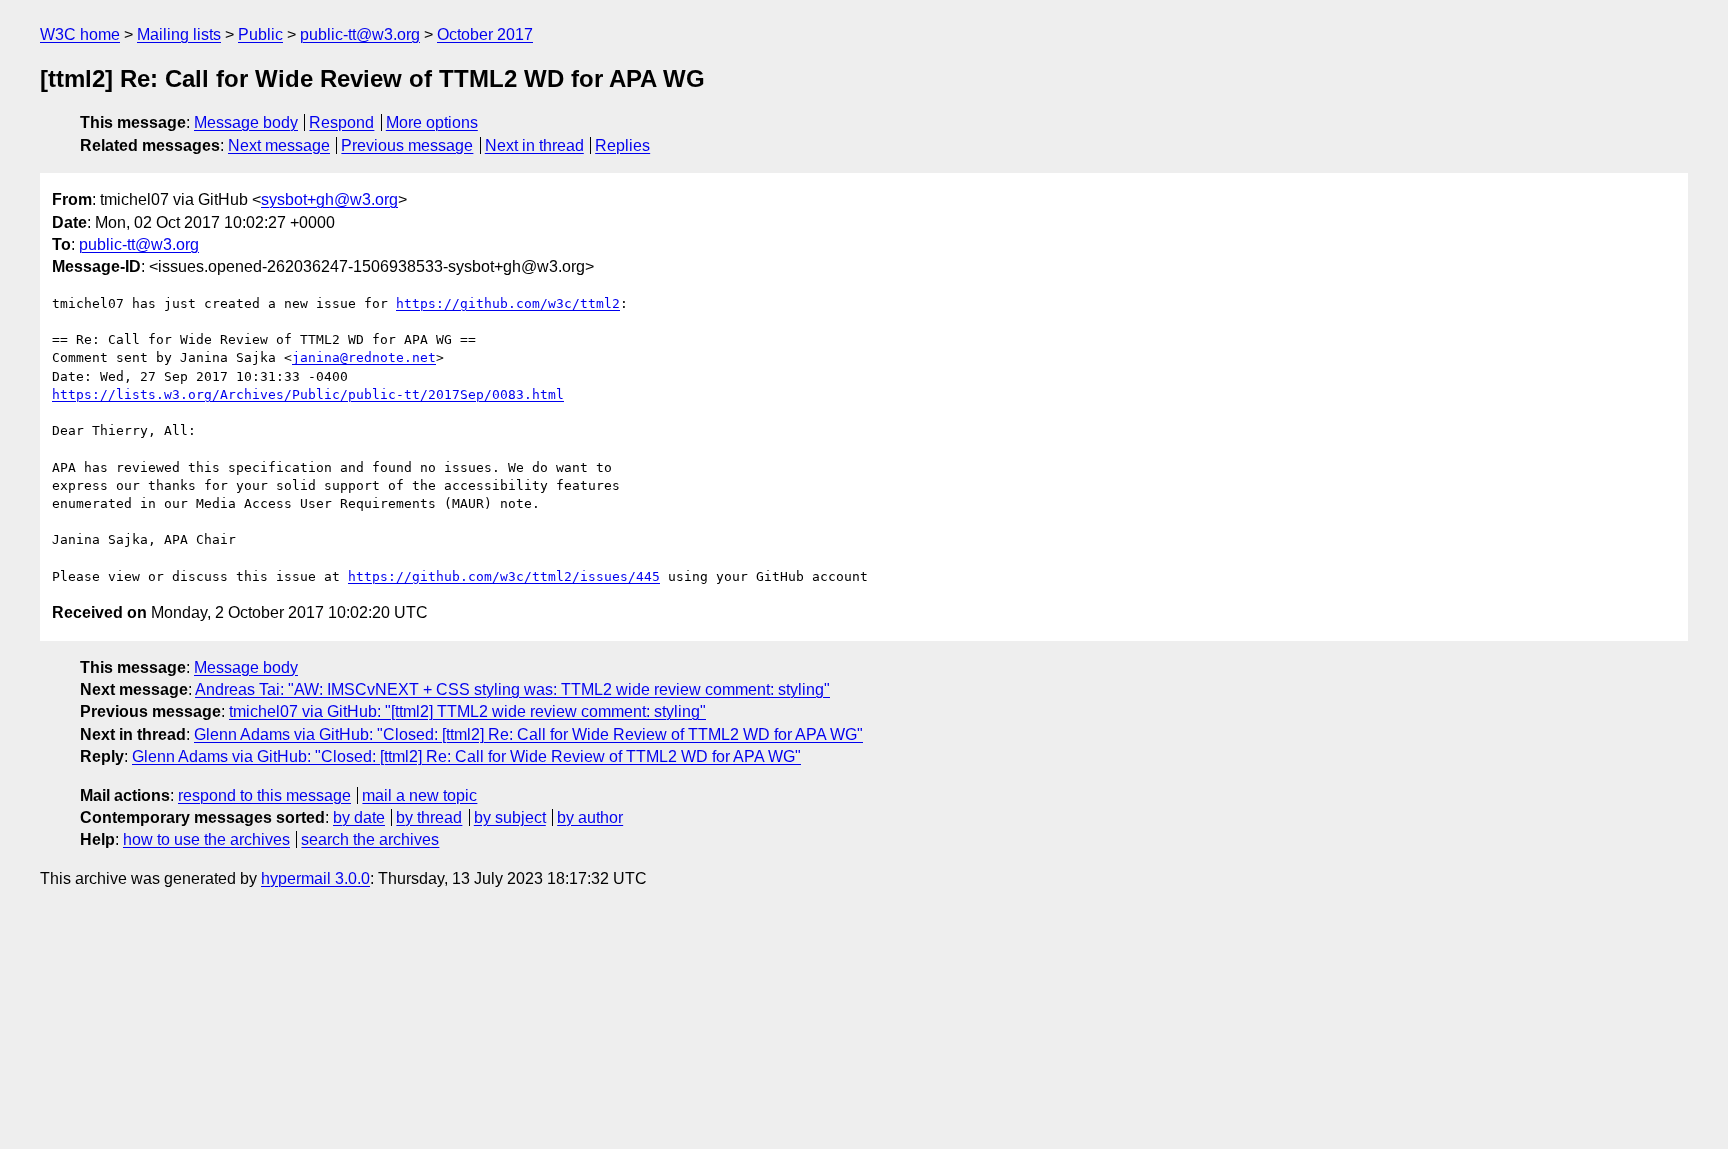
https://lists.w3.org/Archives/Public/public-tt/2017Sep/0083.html (308, 394)
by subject (510, 817)
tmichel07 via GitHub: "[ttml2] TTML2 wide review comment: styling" (467, 711)
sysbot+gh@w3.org (329, 199)
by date (359, 817)
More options (432, 122)
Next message (279, 145)
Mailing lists (179, 34)
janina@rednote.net (364, 357)
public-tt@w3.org (360, 34)
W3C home (80, 34)
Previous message (407, 145)
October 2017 (485, 34)
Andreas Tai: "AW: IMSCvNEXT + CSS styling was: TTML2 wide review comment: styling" (512, 689)
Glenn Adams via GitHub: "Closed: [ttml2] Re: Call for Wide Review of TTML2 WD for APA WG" (528, 734)
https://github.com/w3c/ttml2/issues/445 (504, 576)
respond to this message (264, 795)
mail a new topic (419, 795)
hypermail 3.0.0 (315, 878)
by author (590, 817)
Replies (622, 145)
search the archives (370, 839)
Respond (341, 122)
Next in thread (534, 145)
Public (260, 34)
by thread (429, 817)
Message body (246, 122)
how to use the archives (206, 839)
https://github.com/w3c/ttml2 (508, 303)
